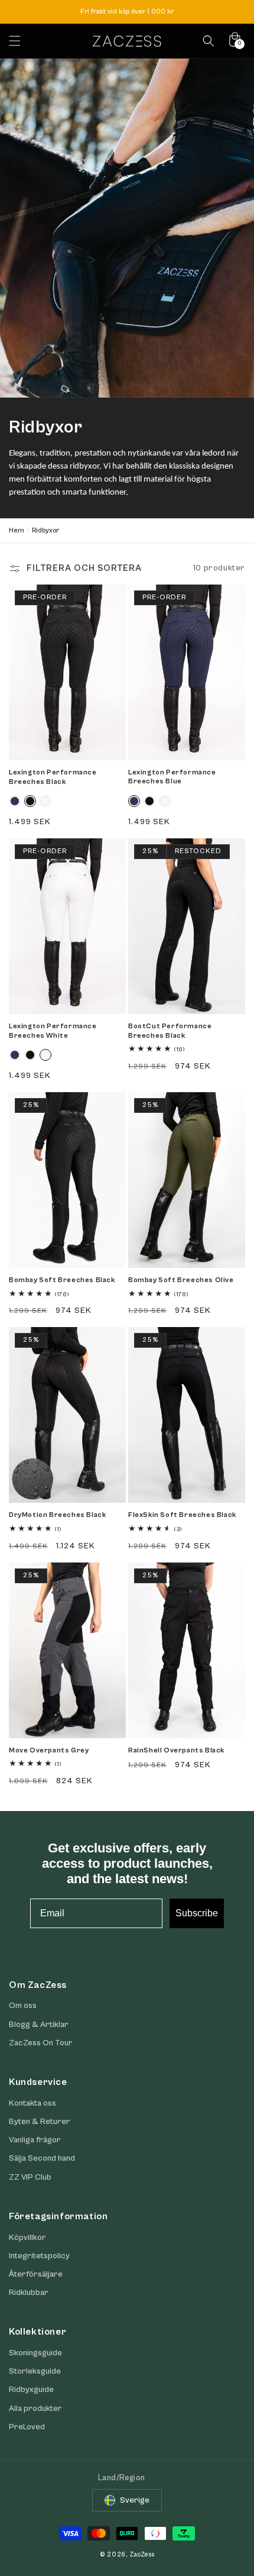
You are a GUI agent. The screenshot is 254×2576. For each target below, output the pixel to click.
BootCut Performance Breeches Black (170, 1031)
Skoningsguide (35, 2353)
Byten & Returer (40, 2122)
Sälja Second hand (42, 2158)
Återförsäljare (36, 2274)
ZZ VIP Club (30, 2177)
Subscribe (197, 1913)
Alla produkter (35, 2409)
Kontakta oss (32, 2103)
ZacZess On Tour (41, 2043)
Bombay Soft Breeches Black (62, 1280)
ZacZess (142, 2554)
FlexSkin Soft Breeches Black (182, 1515)
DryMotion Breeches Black (57, 1515)
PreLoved (27, 2427)
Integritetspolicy (39, 2256)
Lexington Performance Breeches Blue (172, 777)
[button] (15, 41)
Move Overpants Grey (49, 1750)
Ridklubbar (29, 2293)
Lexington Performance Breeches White (53, 1031)
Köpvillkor (27, 2238)
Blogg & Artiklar (39, 2025)
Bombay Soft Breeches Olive (181, 1280)
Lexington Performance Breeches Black (53, 777)
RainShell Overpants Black (176, 1750)
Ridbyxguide (31, 2390)
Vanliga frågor (35, 2140)
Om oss (23, 2006)
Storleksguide (35, 2371)
